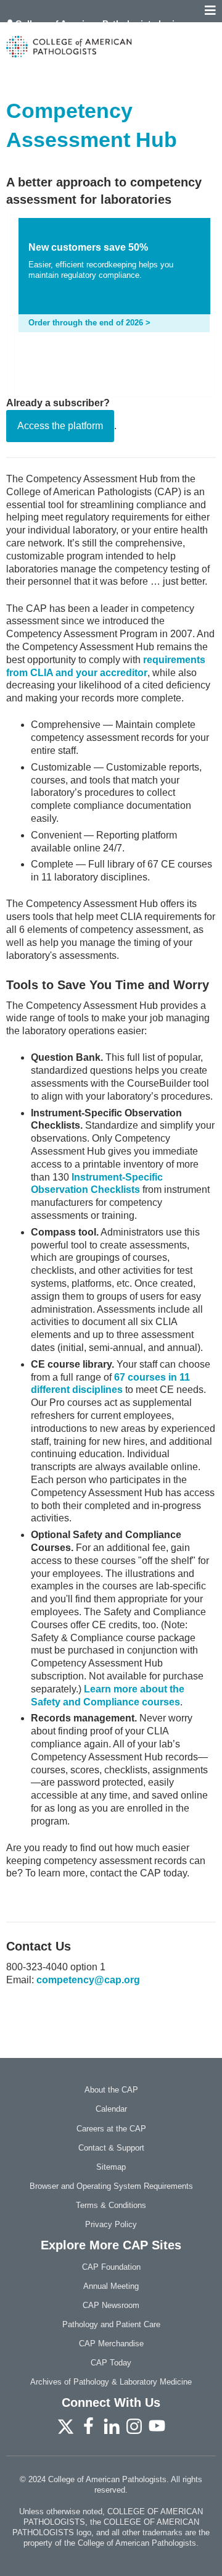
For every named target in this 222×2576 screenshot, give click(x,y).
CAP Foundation (111, 2267)
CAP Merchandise (111, 2344)
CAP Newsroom (111, 2305)
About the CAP (111, 2090)
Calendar (111, 2109)
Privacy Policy (111, 2224)
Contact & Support (111, 2148)
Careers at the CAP (111, 2129)
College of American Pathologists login (98, 23)
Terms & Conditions (111, 2205)
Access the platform (60, 426)
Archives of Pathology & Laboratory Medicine (111, 2382)
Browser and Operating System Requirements (111, 2186)
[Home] (111, 47)
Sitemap (111, 2167)
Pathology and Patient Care (111, 2324)
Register (34, 32)
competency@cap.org (88, 1980)
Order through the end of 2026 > (89, 323)
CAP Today (111, 2363)
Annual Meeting (111, 2286)
